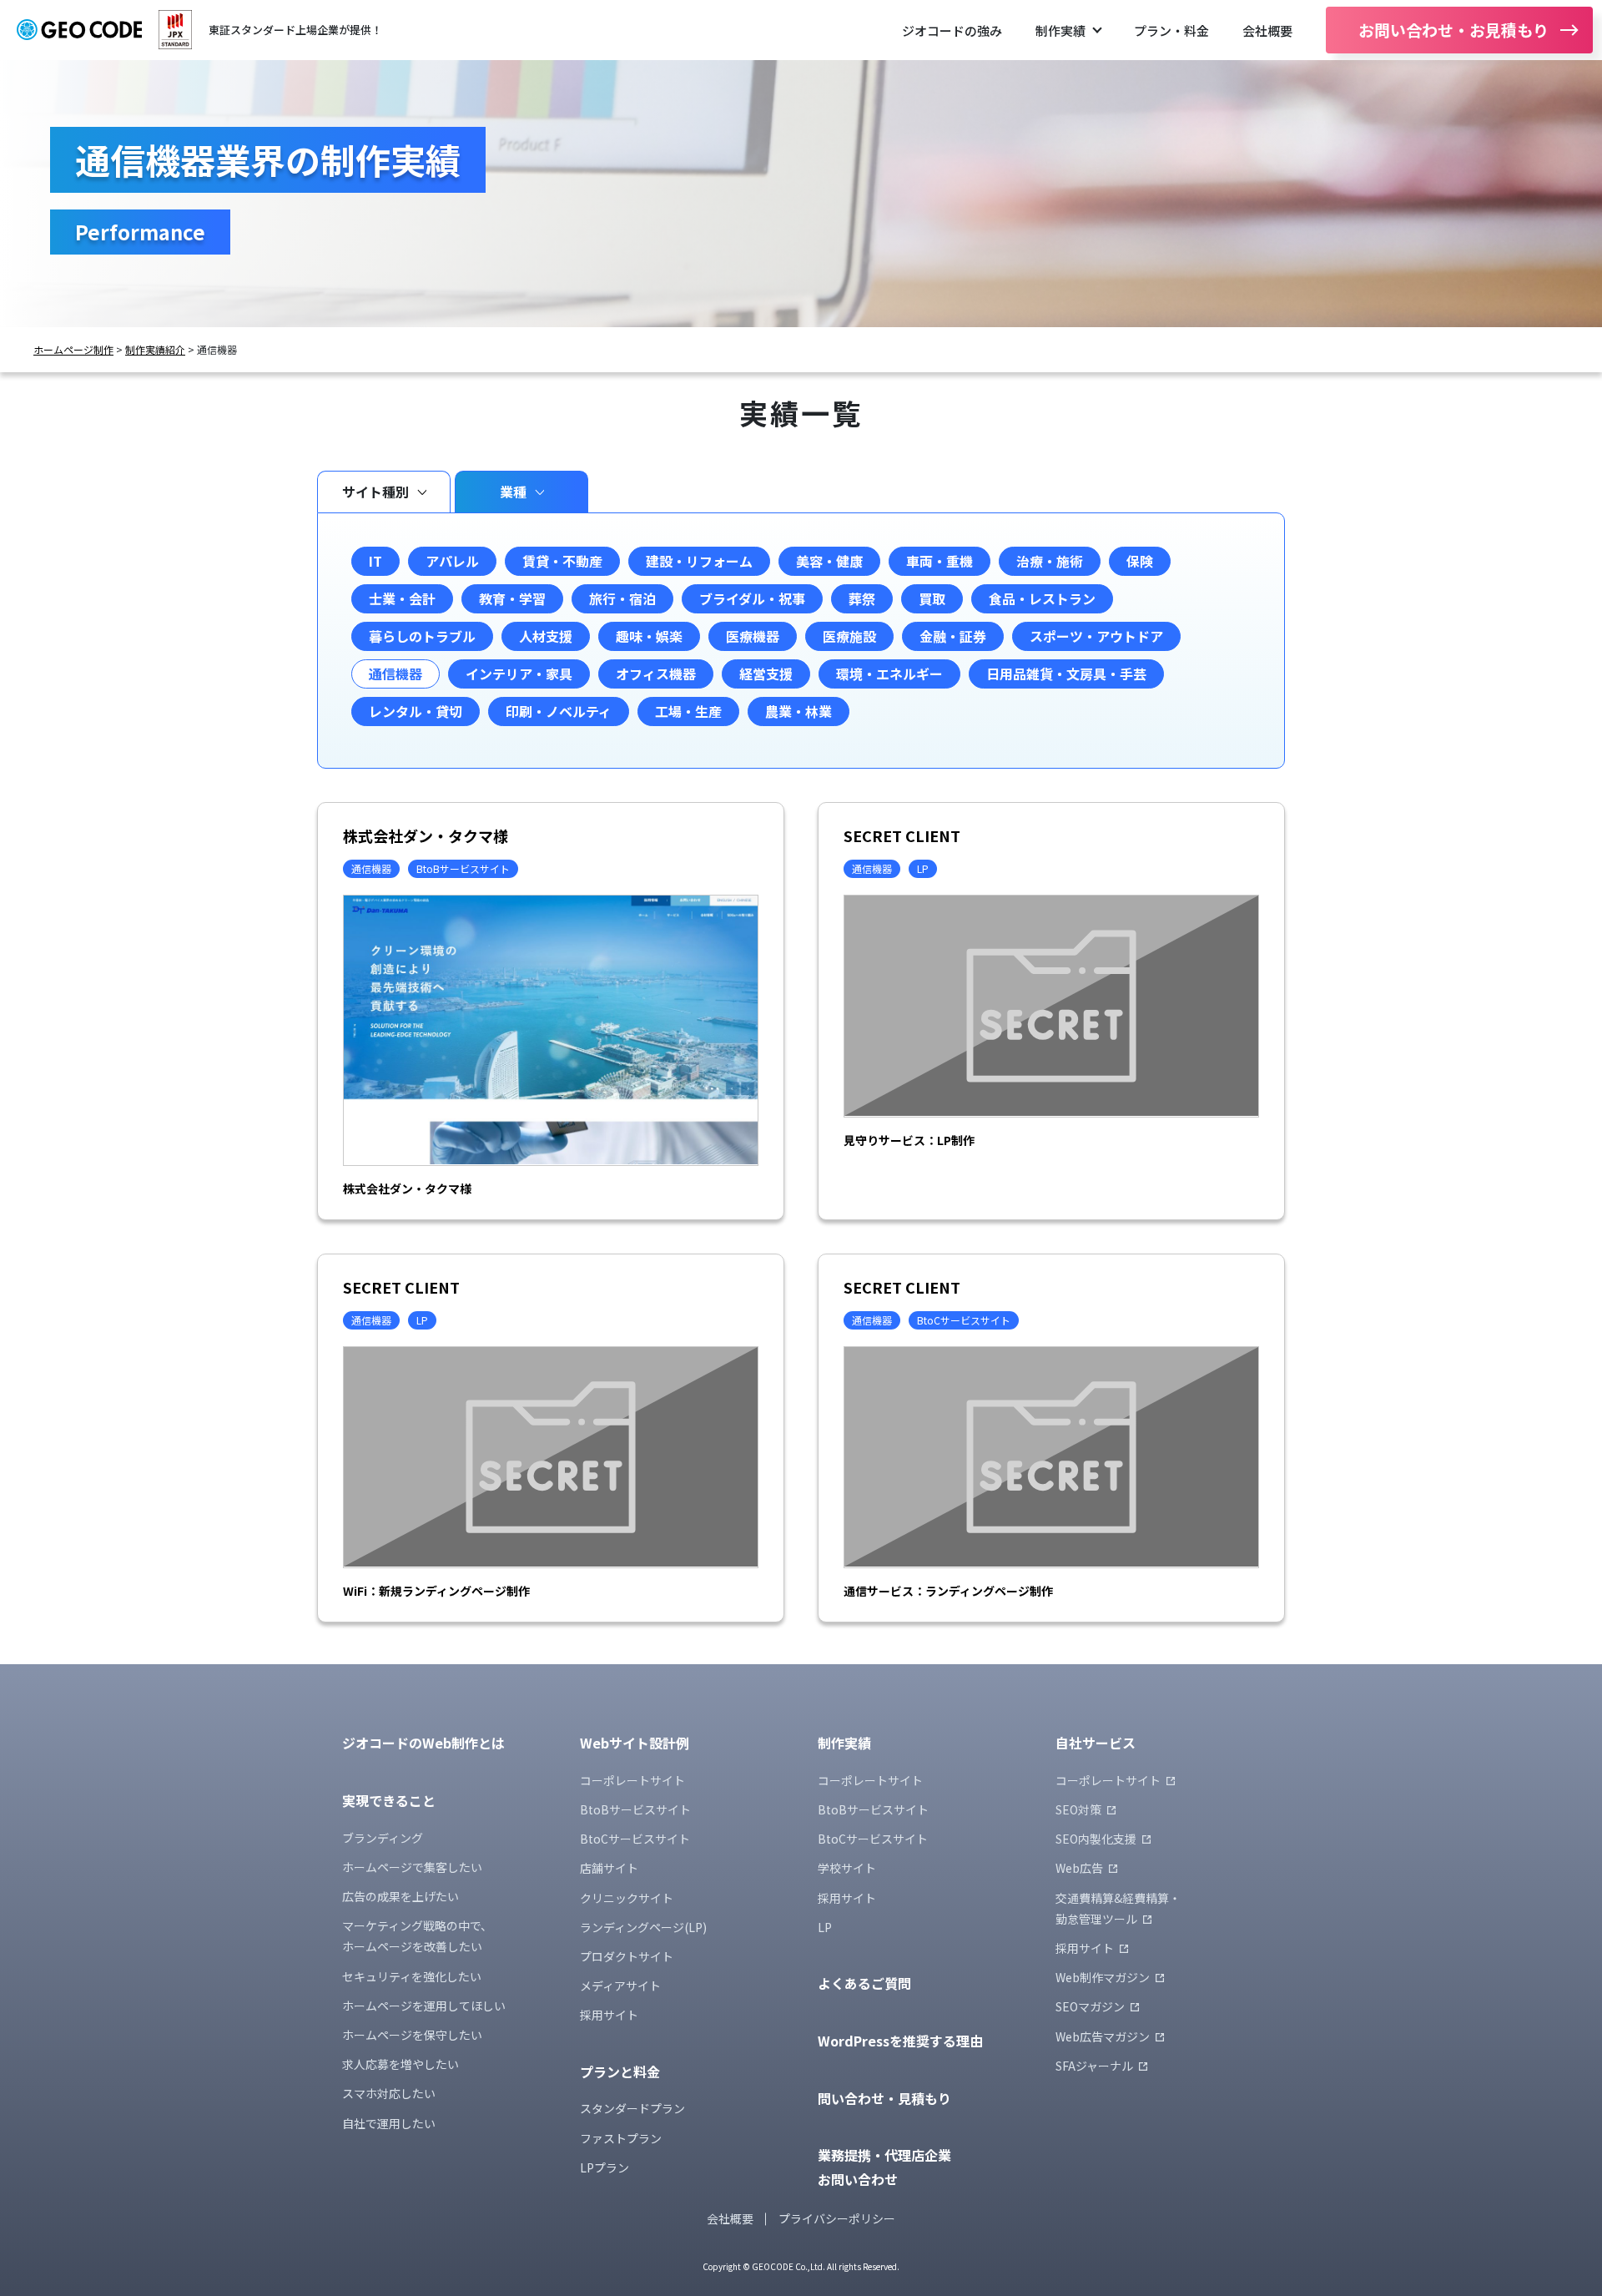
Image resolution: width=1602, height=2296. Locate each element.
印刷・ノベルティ (559, 711)
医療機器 (753, 636)
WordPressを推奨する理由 (900, 2041)
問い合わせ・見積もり (884, 2098)
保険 (1140, 561)
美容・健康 (829, 561)
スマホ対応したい (389, 2093)
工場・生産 (688, 711)
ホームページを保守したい (412, 2035)
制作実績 (1060, 30)
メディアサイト (620, 1986)
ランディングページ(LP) (643, 1927)
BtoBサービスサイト (635, 1809)
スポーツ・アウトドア (1096, 636)
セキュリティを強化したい (412, 1976)
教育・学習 (512, 598)
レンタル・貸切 (416, 711)
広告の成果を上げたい (400, 1896)
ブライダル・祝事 (752, 598)
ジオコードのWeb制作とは (423, 1743)
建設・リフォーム (699, 561)
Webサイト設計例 (635, 1743)
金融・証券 (953, 636)
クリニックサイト (627, 1898)
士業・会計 (402, 598)
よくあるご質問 (864, 1983)
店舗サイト (609, 1868)
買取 (932, 598)
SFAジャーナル (1094, 2066)
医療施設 (849, 636)
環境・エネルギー (889, 674)
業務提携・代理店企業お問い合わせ (884, 2167)
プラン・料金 (1171, 30)
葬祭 (862, 598)
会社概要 (1267, 30)
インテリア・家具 (519, 674)
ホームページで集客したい (412, 1867)
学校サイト (847, 1868)
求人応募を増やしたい (400, 2064)
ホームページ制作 (73, 350)
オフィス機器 (656, 674)
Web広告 (1079, 1868)
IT (375, 561)
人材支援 (546, 636)
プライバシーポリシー (837, 2218)
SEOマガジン (1090, 2006)
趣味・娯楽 (649, 636)
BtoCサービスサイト (635, 1839)
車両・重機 (940, 561)
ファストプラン (621, 2138)
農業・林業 (798, 711)
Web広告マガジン (1103, 2036)
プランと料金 (620, 2071)
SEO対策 (1078, 1809)
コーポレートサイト (632, 1780)
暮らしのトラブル (422, 636)
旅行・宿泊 (622, 598)
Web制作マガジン (1103, 1977)
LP (825, 1927)
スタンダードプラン (632, 2108)
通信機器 (395, 674)
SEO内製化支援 (1096, 1839)
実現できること (389, 1800)
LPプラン (605, 2167)
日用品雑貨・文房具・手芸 (1066, 674)
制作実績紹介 (155, 350)
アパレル (452, 561)
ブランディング (383, 1838)
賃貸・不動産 (562, 561)
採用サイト (609, 2015)
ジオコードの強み (952, 30)
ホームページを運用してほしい (424, 2006)
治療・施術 (1050, 561)
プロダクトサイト (627, 1956)
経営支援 (766, 674)
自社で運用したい (389, 2123)
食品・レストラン (1042, 598)
